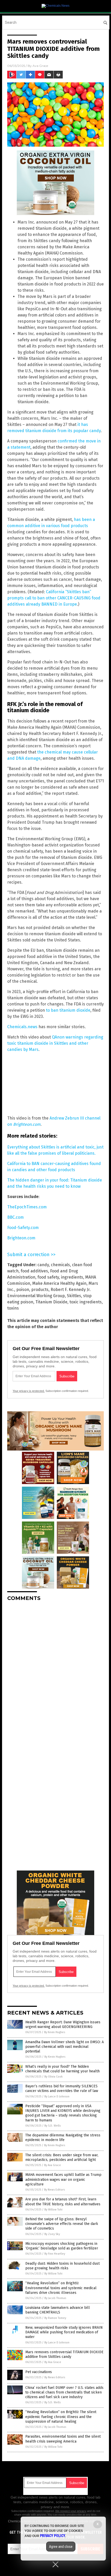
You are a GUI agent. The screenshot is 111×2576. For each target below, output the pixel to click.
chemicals (60, 1265)
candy (43, 1265)
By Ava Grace (53, 2165)
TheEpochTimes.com (27, 1207)
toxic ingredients (86, 1302)
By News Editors (54, 2190)
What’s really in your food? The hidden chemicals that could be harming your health (62, 2069)
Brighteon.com (21, 1238)
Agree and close (61, 2547)
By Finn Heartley (55, 2254)
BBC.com (15, 1217)
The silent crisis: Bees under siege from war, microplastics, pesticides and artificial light (62, 2157)
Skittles (74, 1296)
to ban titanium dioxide (68, 1010)
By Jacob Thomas (55, 2298)
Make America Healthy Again (59, 1283)
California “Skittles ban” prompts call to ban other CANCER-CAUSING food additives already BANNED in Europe (54, 598)
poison (23, 1290)
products (40, 1290)
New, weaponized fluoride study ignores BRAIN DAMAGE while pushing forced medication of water (64, 2332)
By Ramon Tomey (55, 2318)
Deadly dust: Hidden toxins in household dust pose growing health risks (62, 2266)
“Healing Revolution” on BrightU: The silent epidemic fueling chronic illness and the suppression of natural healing (61, 2417)
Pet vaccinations (39, 2372)
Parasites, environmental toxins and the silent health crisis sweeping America (63, 2439)
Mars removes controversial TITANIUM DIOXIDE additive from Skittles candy (64, 2354)
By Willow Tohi (53, 2210)
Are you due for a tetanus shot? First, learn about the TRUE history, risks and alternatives (63, 2202)
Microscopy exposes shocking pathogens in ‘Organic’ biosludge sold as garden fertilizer (62, 2246)
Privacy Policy (53, 2536)
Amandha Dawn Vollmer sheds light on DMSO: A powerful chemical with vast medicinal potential (65, 2047)
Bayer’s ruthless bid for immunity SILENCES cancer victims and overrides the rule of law (62, 2088)
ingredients (72, 1277)
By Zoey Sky (52, 2234)
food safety (48, 1277)
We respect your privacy (71, 2511)
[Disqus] (55, 1670)
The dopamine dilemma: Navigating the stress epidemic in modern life (63, 2138)
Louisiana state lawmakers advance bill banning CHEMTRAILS (58, 2310)
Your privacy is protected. (29, 1391)
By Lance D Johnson (57, 2097)
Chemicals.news (22, 1027)
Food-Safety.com (23, 1228)
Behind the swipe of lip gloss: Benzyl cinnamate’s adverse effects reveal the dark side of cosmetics (62, 2224)
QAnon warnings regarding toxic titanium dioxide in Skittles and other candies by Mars (55, 1043)
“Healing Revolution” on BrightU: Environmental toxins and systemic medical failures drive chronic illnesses (61, 2288)
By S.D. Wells (53, 2126)
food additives (34, 1271)
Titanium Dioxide (51, 1302)
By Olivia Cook (54, 2077)
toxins (13, 1308)
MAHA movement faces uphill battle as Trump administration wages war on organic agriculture (63, 2179)
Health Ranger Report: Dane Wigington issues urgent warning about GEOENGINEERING (63, 2024)
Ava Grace (40, 66)
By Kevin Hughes (55, 2032)
